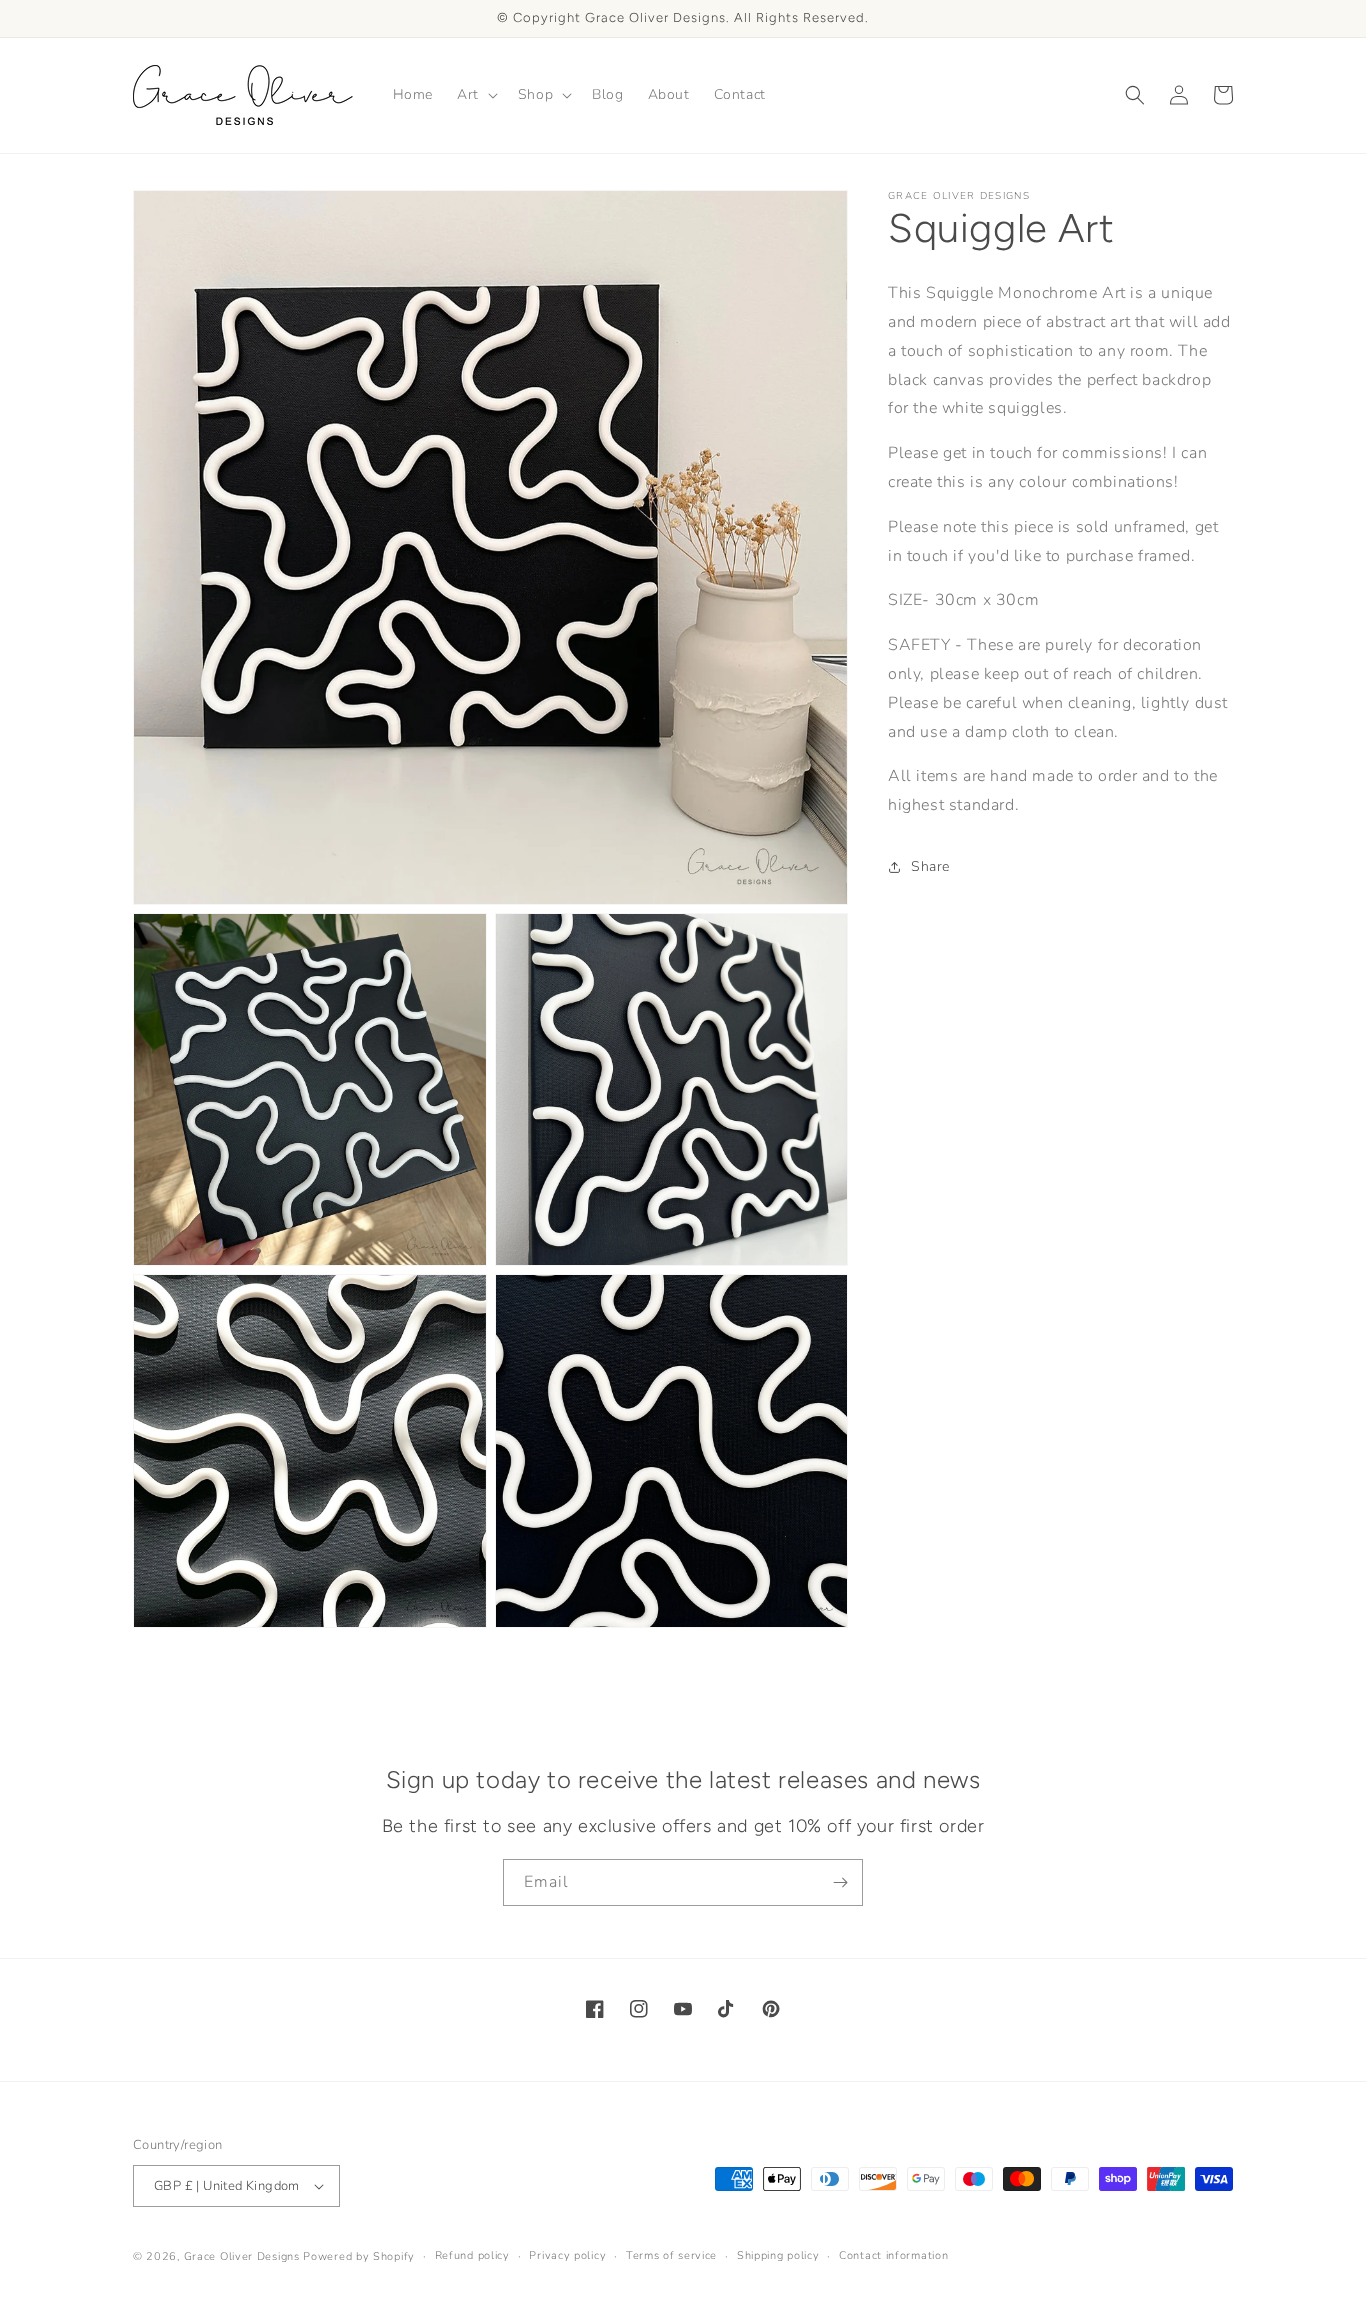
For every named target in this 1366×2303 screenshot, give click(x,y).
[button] (475, 95)
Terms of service (671, 2255)
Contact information (893, 2255)
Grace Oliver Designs (242, 2256)
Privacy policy (567, 2255)
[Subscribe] (840, 1882)
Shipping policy (778, 2255)
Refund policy (472, 2255)
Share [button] (930, 866)
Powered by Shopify (359, 2256)
